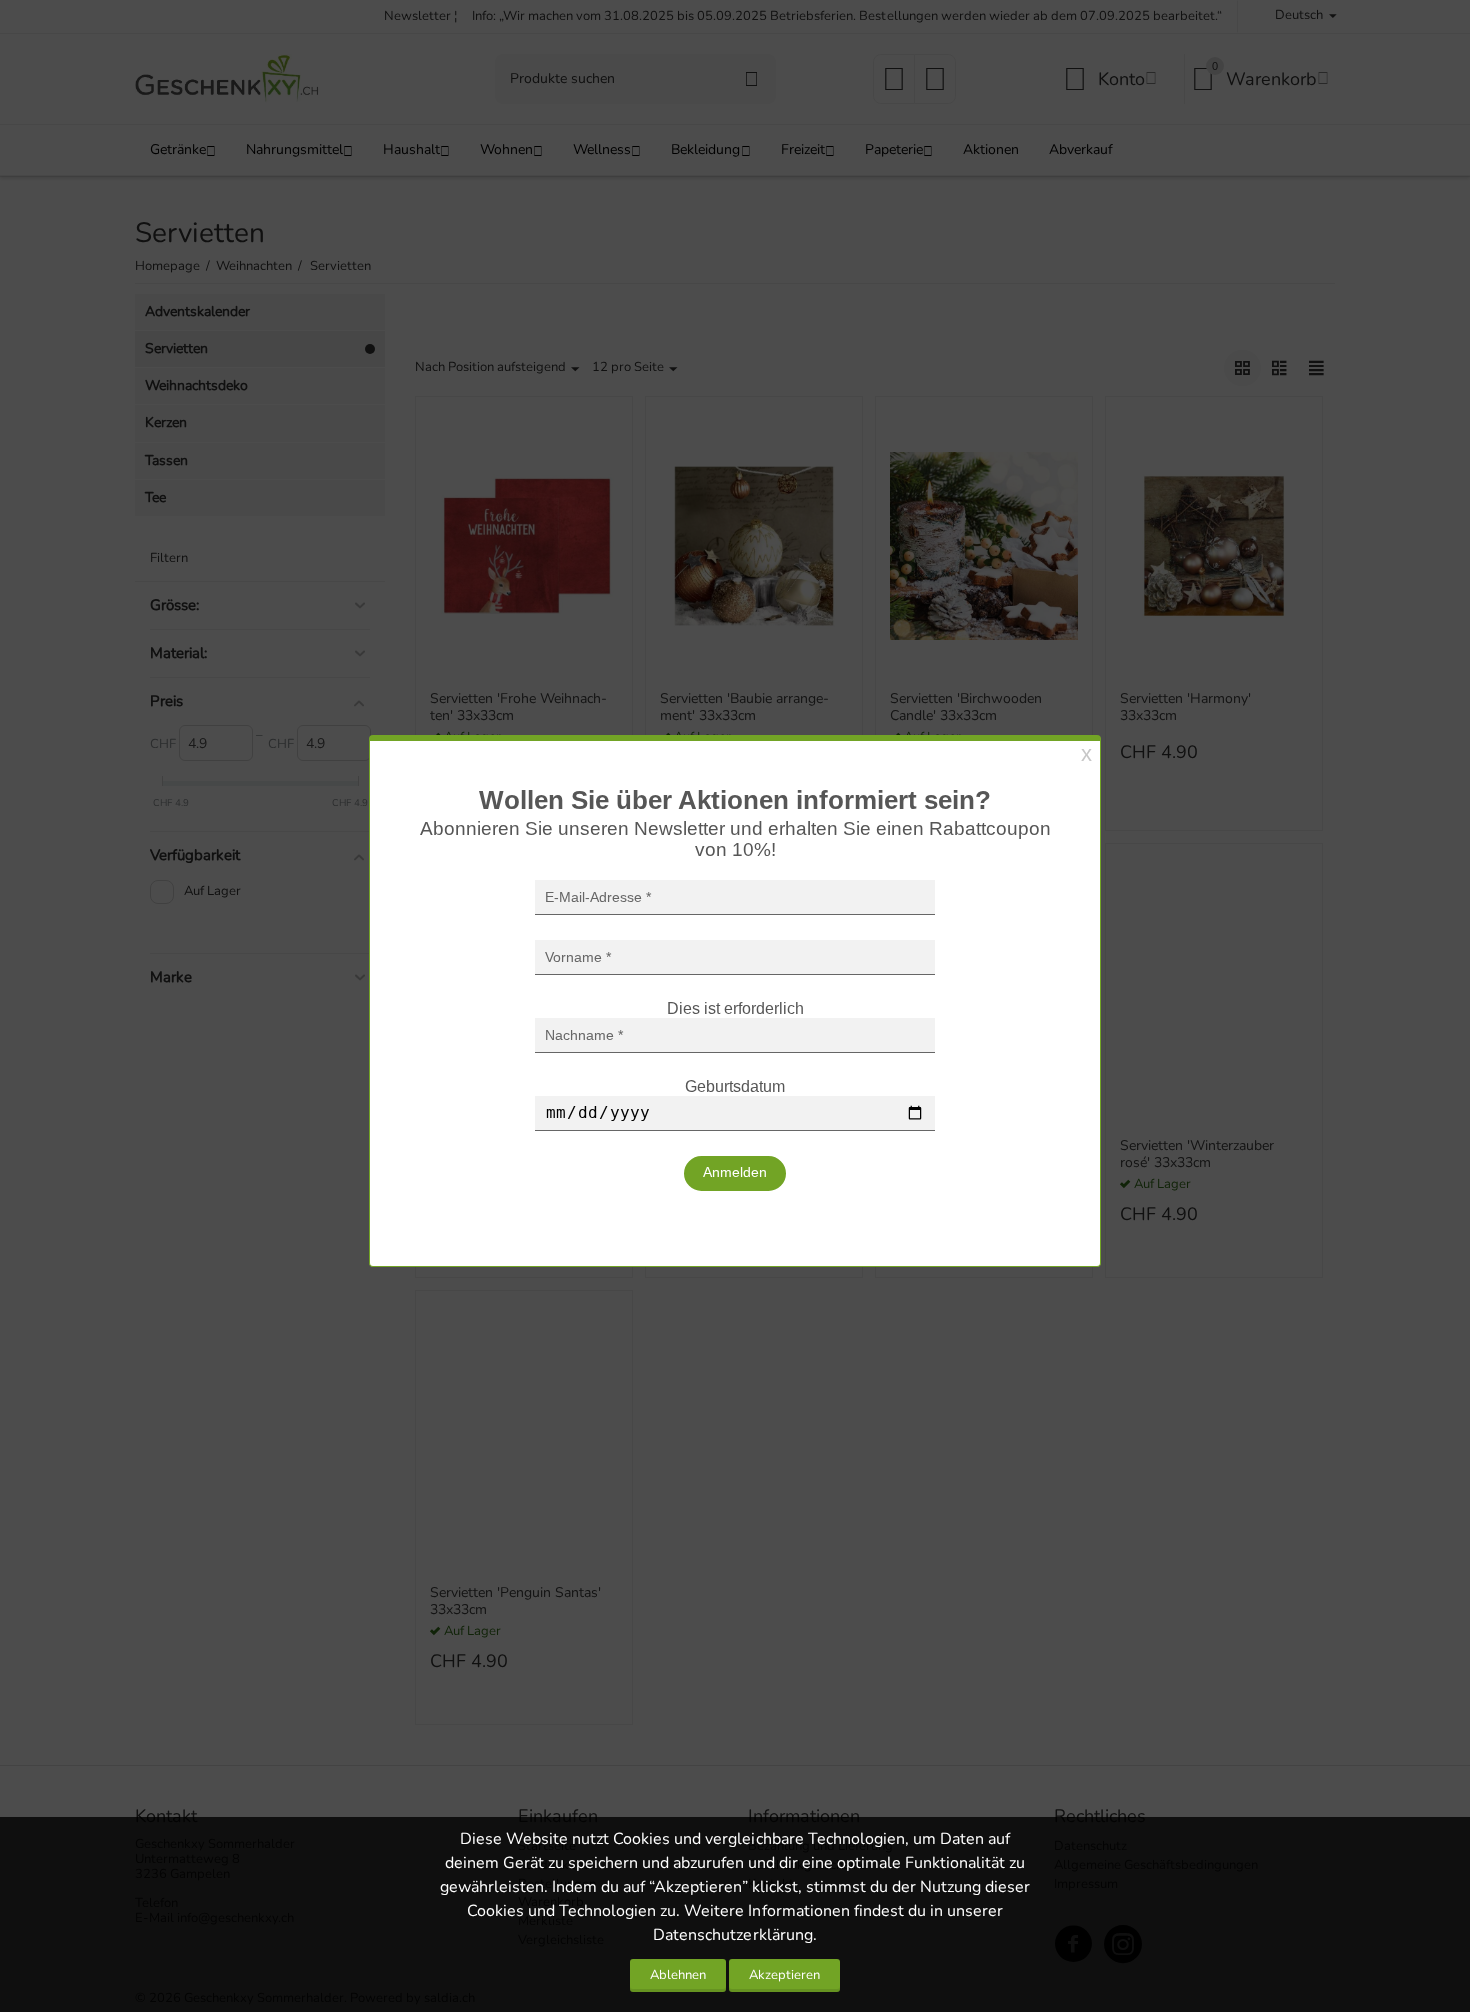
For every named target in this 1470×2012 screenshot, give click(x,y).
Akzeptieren (784, 1975)
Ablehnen (678, 1975)
